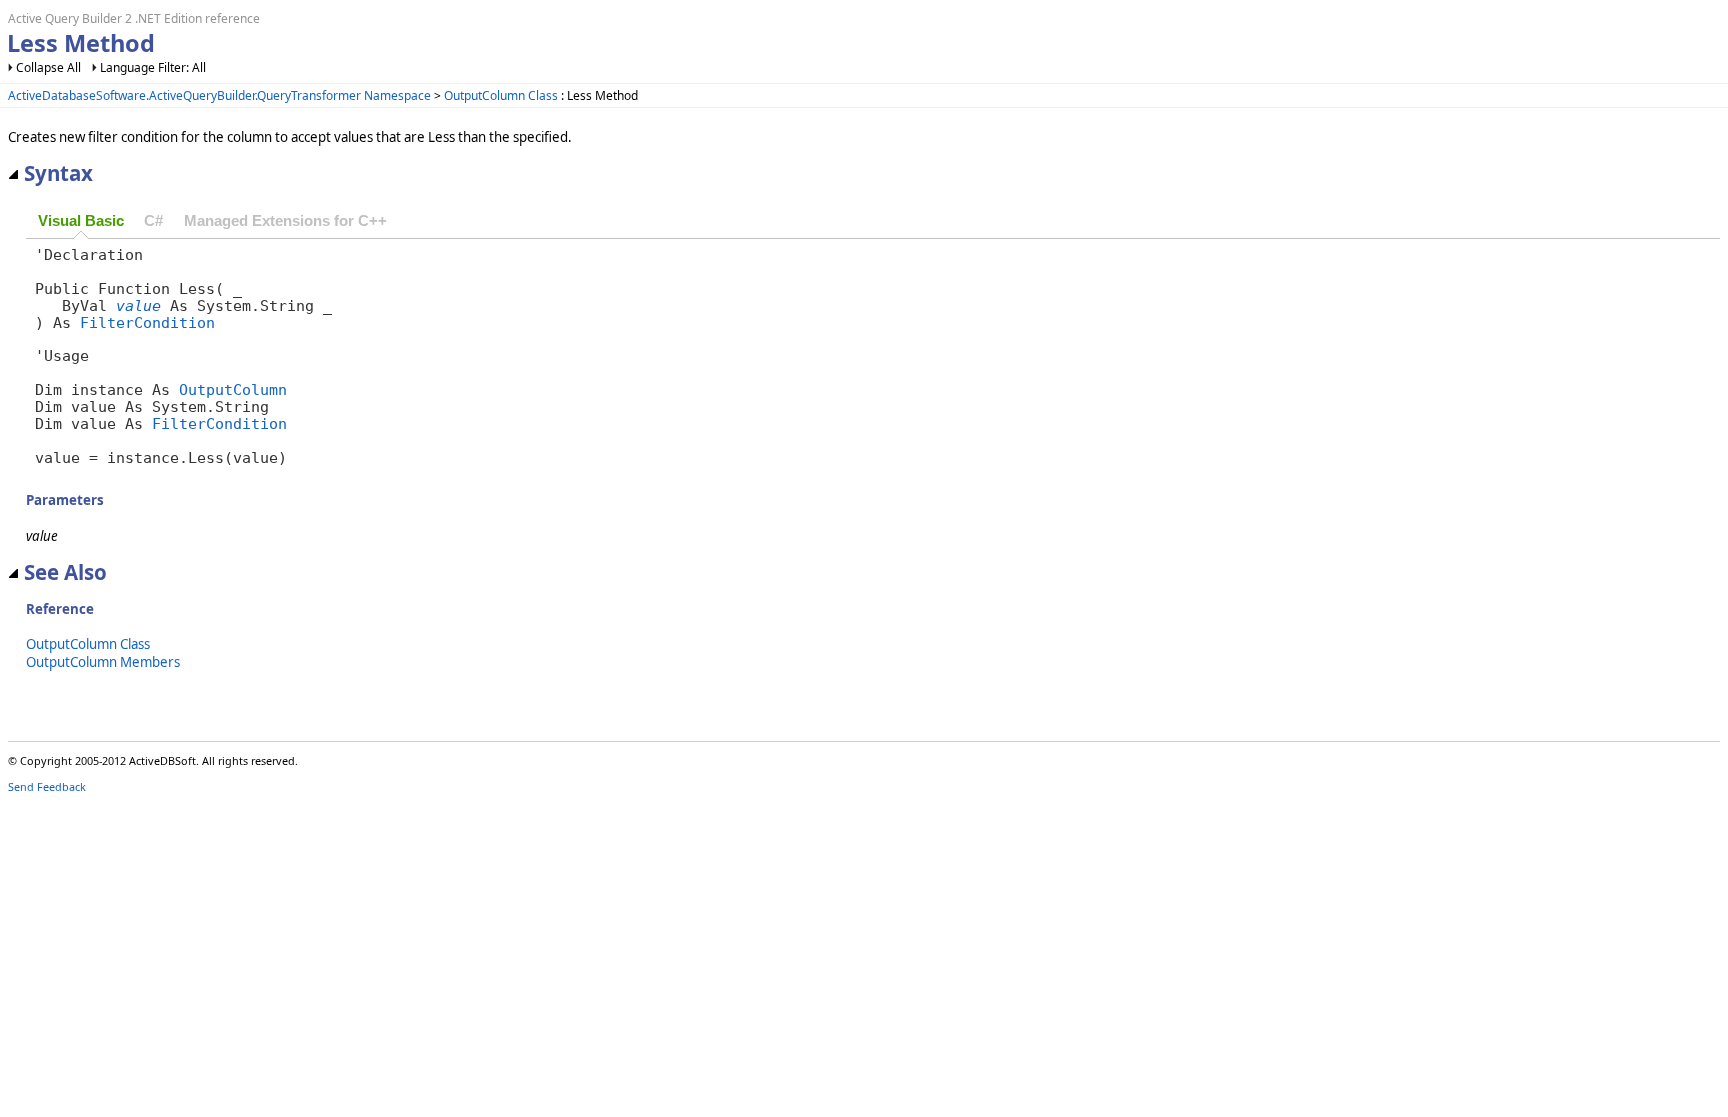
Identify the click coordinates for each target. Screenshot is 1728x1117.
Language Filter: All (153, 67)
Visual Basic (81, 221)
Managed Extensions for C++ (285, 221)
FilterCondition (147, 322)
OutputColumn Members (103, 662)
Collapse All (48, 67)
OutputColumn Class (501, 95)
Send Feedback (47, 786)
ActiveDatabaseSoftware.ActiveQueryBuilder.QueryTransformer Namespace (219, 95)
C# (153, 221)
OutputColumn (233, 389)
